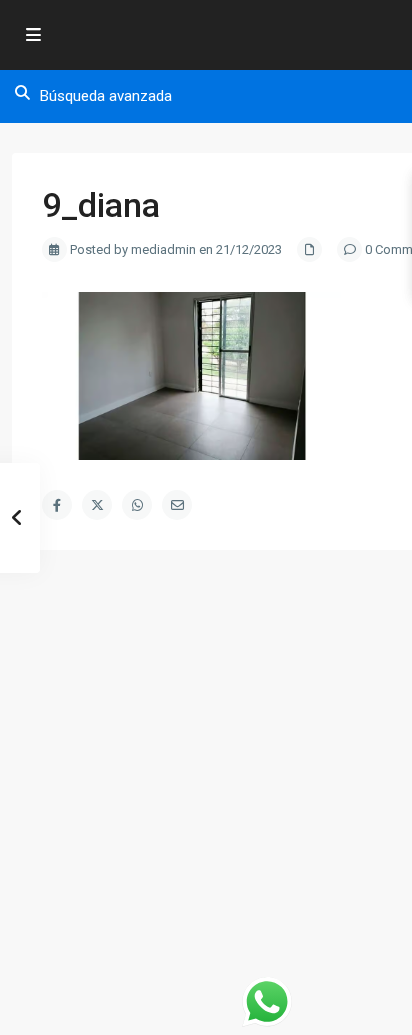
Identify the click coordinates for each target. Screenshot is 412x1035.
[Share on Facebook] (57, 505)
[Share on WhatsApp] (137, 505)
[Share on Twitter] (97, 505)
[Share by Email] (177, 505)
